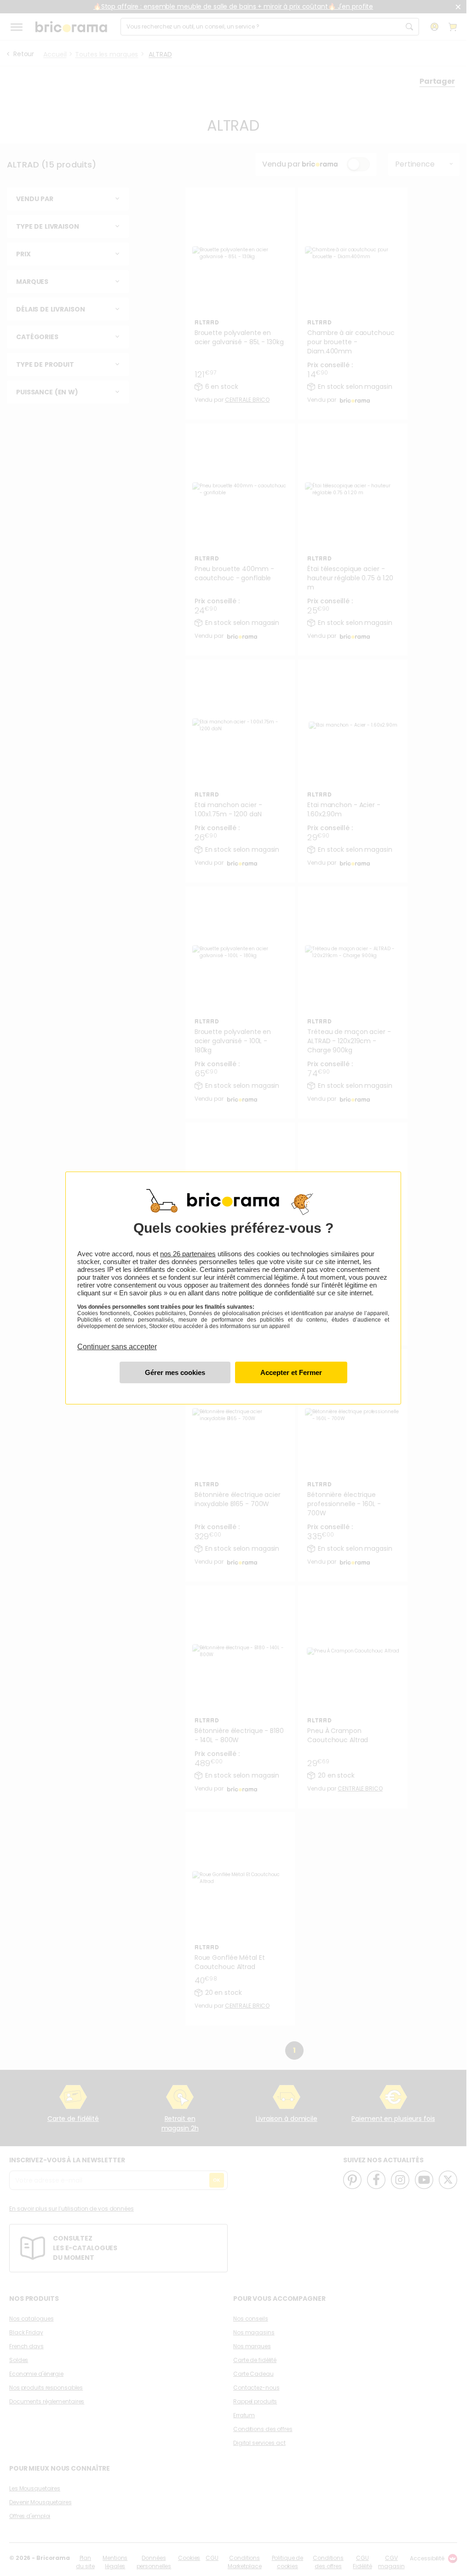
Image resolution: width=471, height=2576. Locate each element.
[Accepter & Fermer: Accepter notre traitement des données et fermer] (291, 1372)
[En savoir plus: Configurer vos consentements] (175, 1372)
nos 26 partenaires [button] (188, 1254)
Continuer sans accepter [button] (117, 1341)
